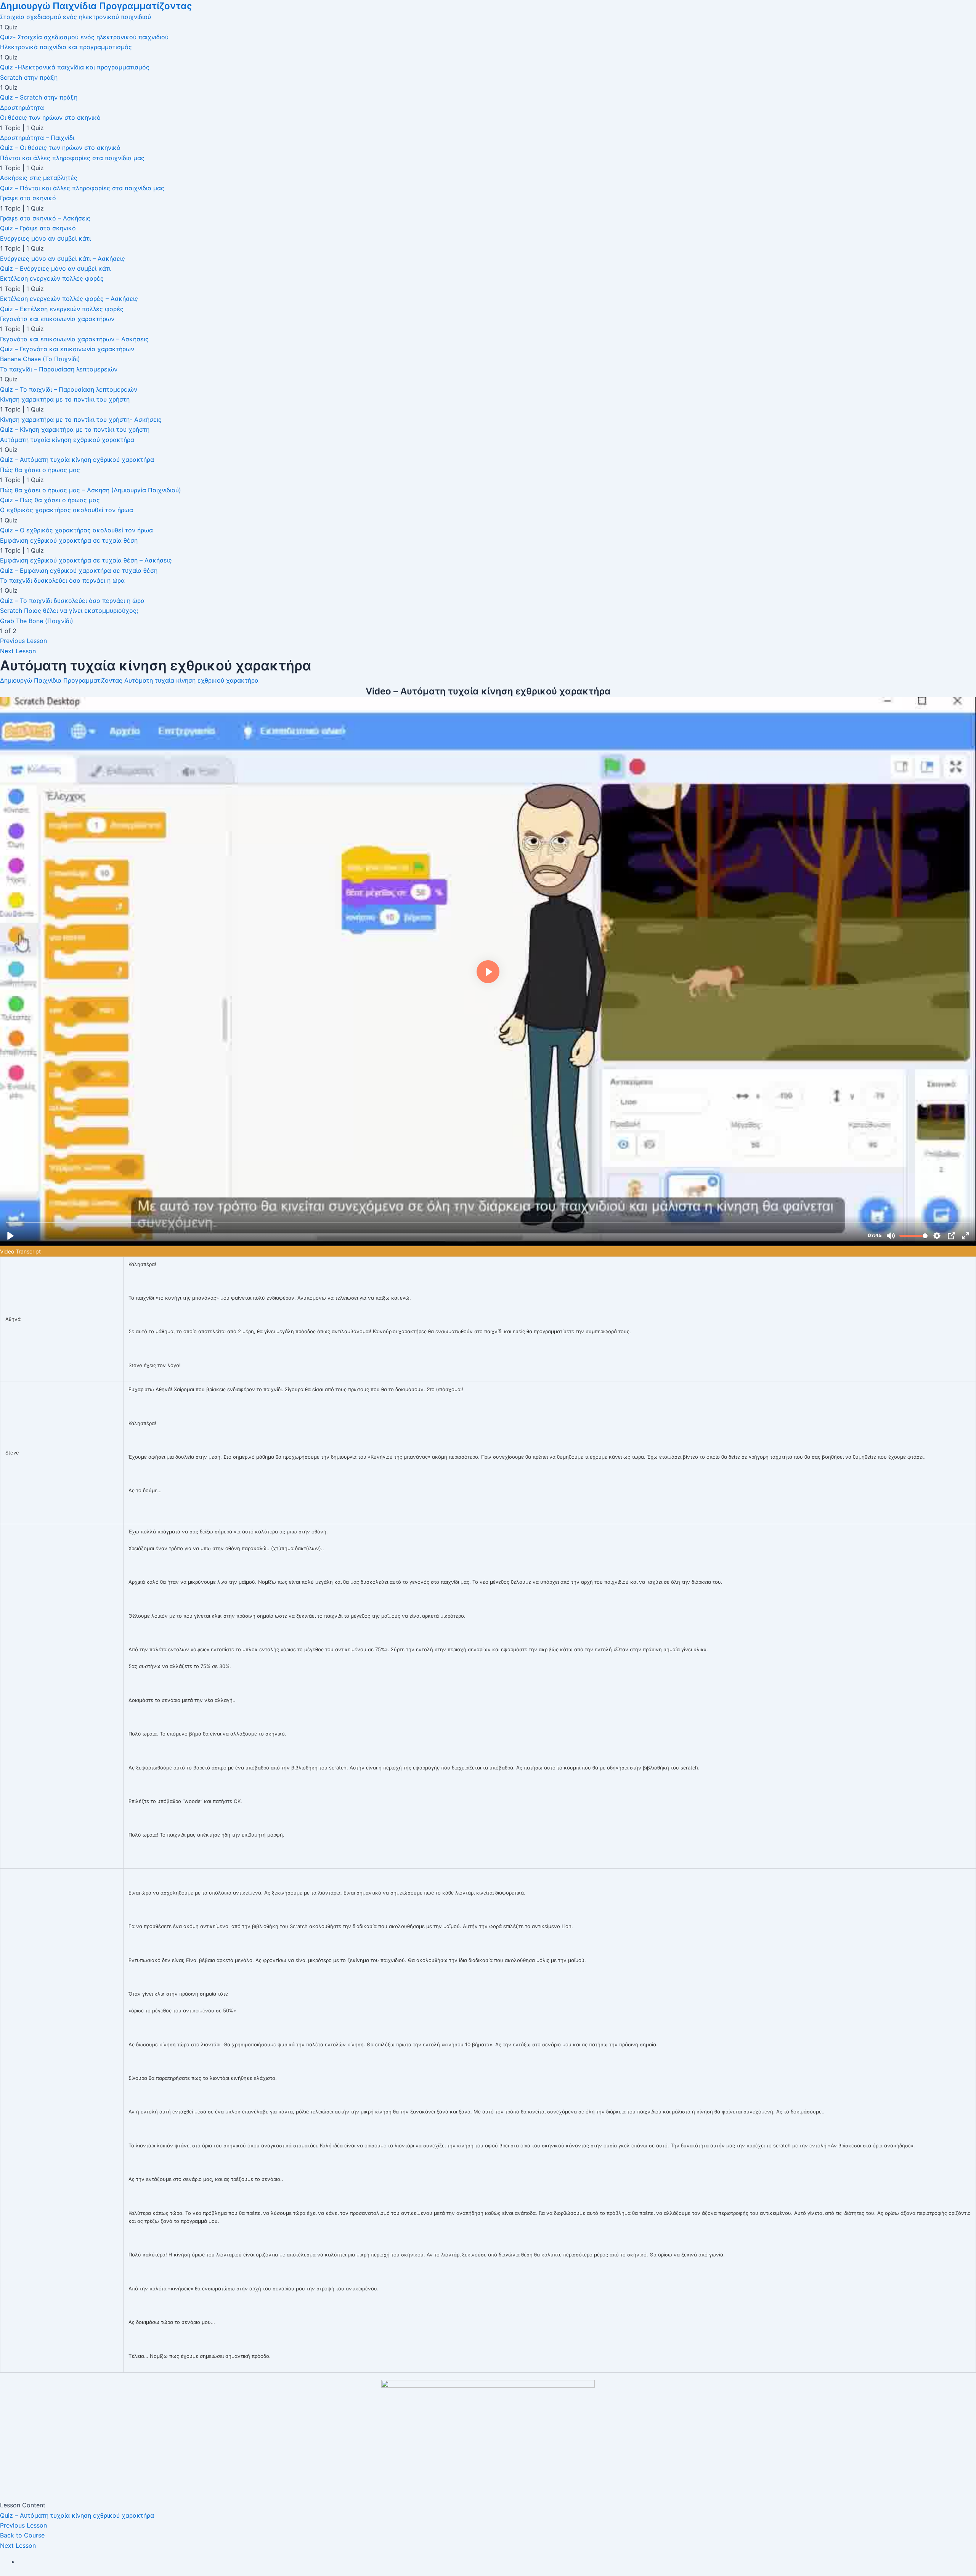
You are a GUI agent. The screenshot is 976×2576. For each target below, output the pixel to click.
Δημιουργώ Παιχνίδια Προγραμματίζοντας (96, 6)
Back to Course (22, 2535)
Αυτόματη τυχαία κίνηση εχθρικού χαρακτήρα (191, 680)
